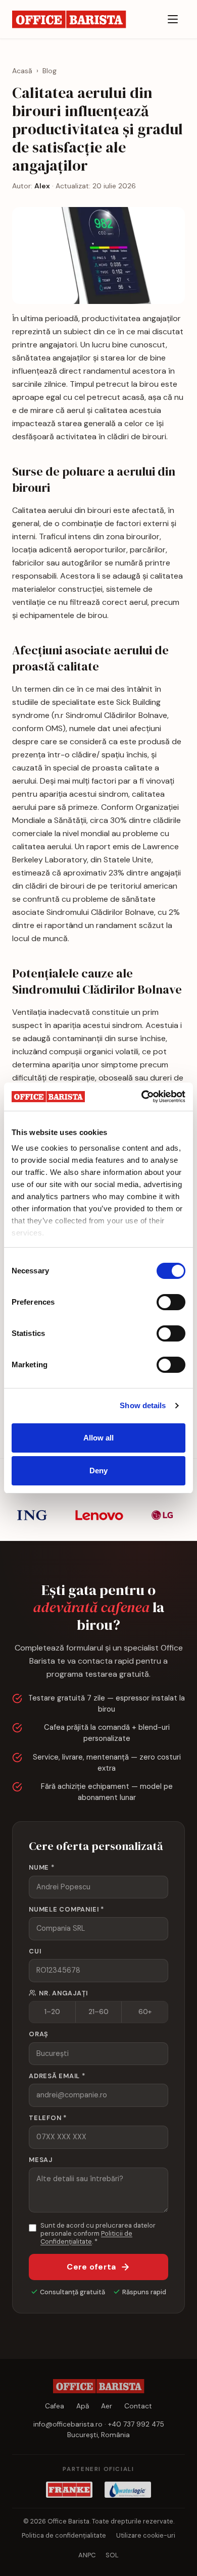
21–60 (98, 2012)
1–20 (52, 2012)
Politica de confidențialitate (64, 2535)
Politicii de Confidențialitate (86, 2237)
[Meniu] (173, 19)
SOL (112, 2555)
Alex (42, 186)
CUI (35, 1951)
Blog (50, 71)
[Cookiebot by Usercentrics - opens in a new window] (142, 1097)
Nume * (42, 1867)
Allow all (99, 1438)
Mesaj (41, 2160)
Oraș (39, 2034)
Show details (143, 1405)
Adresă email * (57, 2076)
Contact (138, 2406)
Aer (107, 2406)
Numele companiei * (66, 1909)
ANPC (87, 2555)
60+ (145, 2012)
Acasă (22, 71)
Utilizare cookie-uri (146, 2535)
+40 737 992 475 (136, 2424)
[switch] (171, 1302)
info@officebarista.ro (68, 2424)
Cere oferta (91, 2267)
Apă (83, 2406)
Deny (98, 1471)
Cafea (55, 2406)
